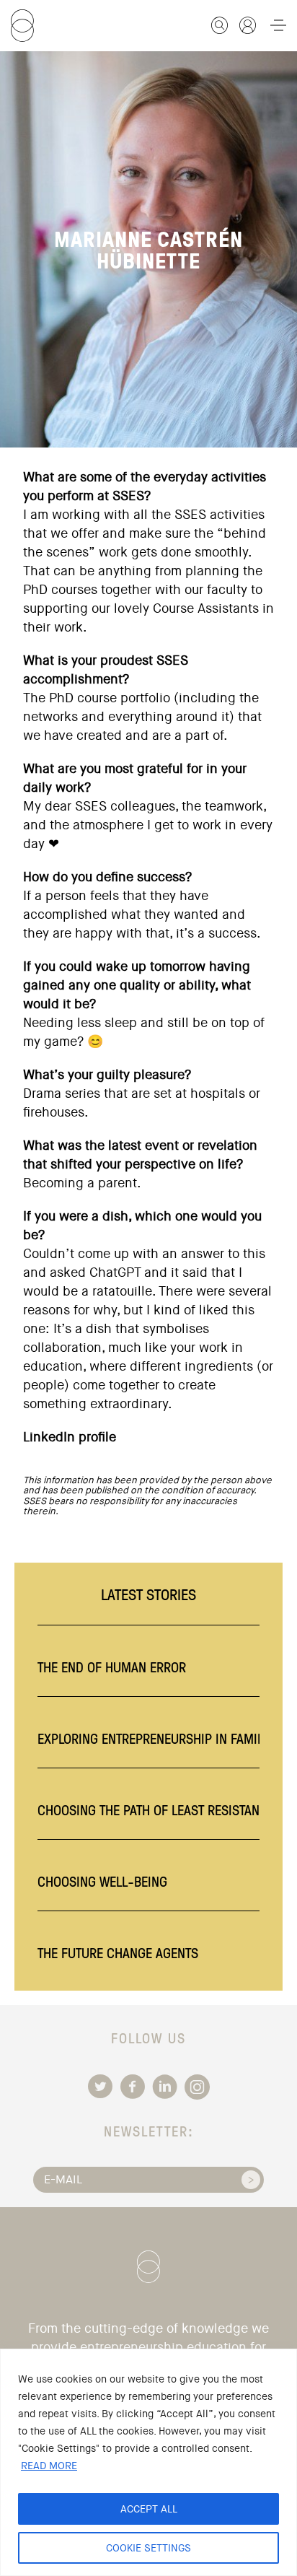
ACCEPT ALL (149, 2509)
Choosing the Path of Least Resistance (156, 1809)
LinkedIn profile (70, 1437)
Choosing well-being (102, 1881)
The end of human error (112, 1667)
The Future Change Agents (118, 1952)
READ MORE (49, 2466)
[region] (148, 2462)
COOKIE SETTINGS (148, 2548)
